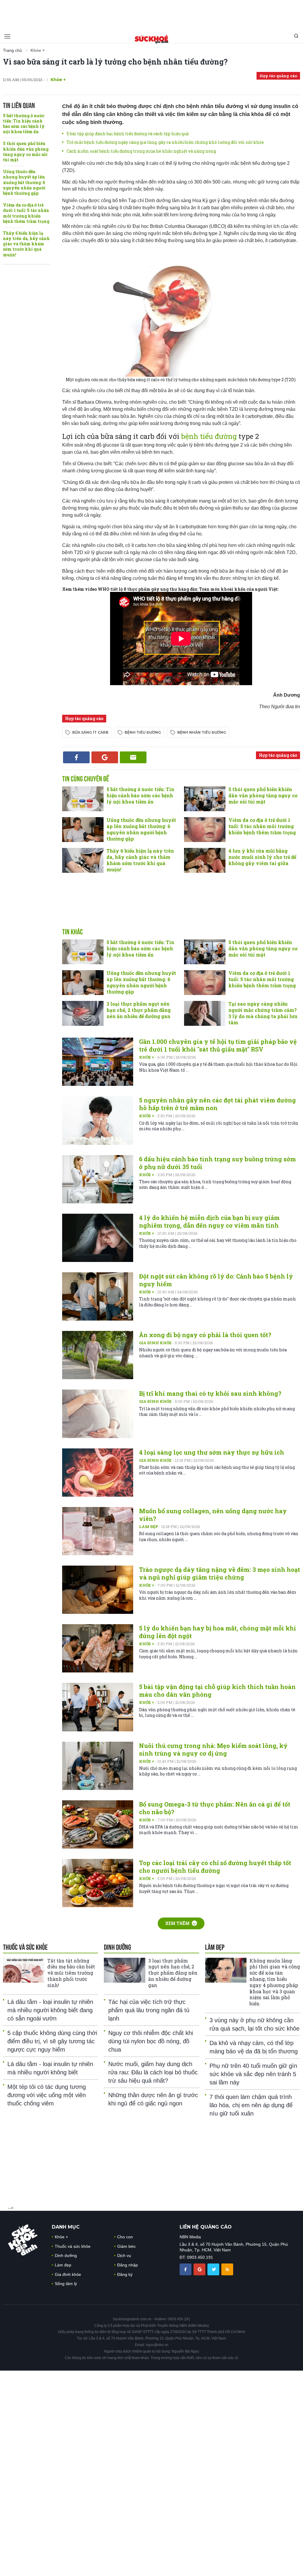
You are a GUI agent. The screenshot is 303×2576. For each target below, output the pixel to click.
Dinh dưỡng (66, 2255)
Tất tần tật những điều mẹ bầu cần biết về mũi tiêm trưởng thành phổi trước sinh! (71, 1973)
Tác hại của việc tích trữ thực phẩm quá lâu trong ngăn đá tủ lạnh (149, 2010)
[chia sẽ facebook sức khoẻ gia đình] (186, 2269)
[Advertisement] (151, 13)
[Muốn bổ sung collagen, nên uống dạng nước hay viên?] (98, 1531)
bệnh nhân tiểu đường (202, 732)
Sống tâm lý (66, 2284)
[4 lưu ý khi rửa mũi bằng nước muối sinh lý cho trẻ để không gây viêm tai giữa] (205, 860)
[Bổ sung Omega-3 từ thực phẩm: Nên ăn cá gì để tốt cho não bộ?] (98, 1824)
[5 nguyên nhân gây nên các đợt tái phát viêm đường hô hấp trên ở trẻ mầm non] (98, 1120)
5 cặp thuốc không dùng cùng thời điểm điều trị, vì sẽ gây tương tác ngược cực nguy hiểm (52, 2041)
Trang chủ (12, 50)
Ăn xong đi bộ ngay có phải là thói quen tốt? (205, 1335)
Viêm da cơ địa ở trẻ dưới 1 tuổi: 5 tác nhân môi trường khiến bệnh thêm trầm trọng (26, 213)
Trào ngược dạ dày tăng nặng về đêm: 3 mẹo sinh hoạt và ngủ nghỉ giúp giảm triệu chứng (220, 1573)
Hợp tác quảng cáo (278, 76)
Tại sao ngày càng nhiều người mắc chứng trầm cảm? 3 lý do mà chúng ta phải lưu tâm (263, 1013)
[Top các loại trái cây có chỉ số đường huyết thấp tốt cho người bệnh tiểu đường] (98, 1883)
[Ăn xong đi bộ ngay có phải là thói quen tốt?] (98, 1355)
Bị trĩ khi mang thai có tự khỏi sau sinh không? (210, 1393)
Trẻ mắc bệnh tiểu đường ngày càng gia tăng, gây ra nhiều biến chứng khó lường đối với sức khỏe (165, 142)
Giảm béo (126, 2246)
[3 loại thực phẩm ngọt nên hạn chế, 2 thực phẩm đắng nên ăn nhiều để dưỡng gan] (83, 1013)
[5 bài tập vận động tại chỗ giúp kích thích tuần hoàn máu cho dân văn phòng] (98, 1707)
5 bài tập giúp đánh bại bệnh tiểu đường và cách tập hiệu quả (128, 134)
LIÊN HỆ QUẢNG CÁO (206, 2227)
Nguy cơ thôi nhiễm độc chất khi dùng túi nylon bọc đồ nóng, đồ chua (151, 2041)
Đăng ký (125, 2274)
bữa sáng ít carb (90, 732)
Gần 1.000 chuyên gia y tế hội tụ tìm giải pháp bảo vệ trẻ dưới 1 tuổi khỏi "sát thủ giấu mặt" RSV (218, 1045)
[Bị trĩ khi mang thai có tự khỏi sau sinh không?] (98, 1414)
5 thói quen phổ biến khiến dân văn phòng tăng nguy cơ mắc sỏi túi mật (26, 152)
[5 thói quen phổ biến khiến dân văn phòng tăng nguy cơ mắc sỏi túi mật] (205, 799)
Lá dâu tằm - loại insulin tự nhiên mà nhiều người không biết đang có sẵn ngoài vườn (50, 2010)
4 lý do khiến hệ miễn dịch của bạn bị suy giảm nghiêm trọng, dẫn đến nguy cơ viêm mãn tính (209, 1221)
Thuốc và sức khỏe (73, 2246)
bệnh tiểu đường (209, 436)
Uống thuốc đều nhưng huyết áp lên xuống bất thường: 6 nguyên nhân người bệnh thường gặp (24, 182)
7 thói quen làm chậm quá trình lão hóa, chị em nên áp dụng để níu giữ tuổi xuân (251, 2105)
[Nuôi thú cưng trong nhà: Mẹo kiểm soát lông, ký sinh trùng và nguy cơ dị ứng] (98, 1766)
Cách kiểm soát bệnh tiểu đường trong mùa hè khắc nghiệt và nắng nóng (141, 151)
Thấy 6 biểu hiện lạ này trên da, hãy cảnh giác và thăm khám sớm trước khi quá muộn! (26, 244)
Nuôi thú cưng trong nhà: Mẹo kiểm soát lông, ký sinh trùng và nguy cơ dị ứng (213, 1749)
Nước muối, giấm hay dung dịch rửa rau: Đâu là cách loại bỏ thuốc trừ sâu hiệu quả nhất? (153, 2072)
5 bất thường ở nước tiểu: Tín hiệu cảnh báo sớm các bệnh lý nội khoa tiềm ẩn (24, 124)
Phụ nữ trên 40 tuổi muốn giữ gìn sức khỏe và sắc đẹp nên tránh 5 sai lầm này (253, 2074)
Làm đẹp (149, 1527)
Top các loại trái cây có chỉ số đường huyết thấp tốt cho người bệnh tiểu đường (215, 1867)
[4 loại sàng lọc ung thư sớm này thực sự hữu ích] (98, 1473)
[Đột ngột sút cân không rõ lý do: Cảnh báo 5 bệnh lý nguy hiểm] (98, 1296)
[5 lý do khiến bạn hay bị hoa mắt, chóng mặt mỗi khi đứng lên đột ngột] (98, 1648)
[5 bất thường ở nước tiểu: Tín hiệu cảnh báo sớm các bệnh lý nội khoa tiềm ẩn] (83, 799)
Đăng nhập (128, 2265)
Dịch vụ (124, 2255)
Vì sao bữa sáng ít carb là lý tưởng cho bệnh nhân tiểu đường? (115, 62)
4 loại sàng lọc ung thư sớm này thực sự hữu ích (212, 1452)
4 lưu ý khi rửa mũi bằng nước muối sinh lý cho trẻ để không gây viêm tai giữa (262, 857)
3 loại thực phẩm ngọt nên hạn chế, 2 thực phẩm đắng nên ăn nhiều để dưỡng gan (139, 1010)
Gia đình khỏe (156, 1343)
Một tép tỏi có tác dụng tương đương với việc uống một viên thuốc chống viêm (47, 2095)
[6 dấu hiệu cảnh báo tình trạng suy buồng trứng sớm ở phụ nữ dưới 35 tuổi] (98, 1179)
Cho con (125, 2237)
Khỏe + (147, 1057)
